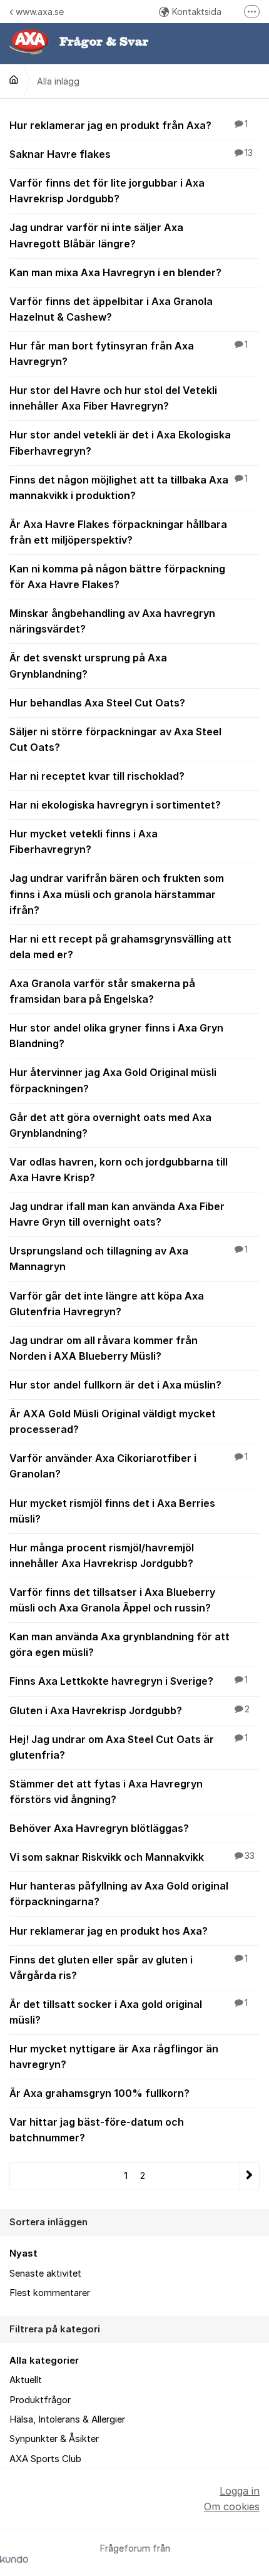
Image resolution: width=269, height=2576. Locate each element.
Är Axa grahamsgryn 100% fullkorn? (99, 2093)
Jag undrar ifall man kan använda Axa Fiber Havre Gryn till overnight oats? (117, 1214)
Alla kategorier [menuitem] (44, 2361)
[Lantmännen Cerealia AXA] (14, 80)
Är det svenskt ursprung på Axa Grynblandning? (88, 665)
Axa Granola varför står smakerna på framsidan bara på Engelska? (102, 991)
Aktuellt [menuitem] (26, 2380)
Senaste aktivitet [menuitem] (45, 2273)
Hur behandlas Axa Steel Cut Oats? (97, 703)
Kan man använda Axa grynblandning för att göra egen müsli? (119, 1644)
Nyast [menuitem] (23, 2253)
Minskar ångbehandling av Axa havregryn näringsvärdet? (112, 621)
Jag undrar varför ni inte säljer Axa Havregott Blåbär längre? (96, 235)
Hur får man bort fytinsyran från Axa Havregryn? (129, 354)
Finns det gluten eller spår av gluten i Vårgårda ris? (129, 1968)
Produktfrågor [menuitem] (40, 2400)
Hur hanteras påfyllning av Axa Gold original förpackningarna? (119, 1894)
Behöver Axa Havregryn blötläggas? (99, 1828)
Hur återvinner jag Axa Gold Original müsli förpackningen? (113, 1080)
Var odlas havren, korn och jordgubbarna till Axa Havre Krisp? (119, 1170)
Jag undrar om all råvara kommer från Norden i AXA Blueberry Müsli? (104, 1348)
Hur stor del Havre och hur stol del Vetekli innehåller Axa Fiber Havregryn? (113, 398)
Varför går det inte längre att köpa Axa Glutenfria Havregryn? (107, 1304)
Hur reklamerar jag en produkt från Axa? (129, 125)
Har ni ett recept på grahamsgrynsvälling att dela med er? (120, 947)
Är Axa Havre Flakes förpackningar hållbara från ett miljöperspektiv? (118, 532)
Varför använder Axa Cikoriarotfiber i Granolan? (129, 1466)
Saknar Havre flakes (131, 154)
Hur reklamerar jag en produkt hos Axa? (109, 1931)
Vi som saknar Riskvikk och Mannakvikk (132, 1857)
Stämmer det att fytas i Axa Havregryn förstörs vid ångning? (106, 1792)
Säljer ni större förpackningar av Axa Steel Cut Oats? (115, 739)
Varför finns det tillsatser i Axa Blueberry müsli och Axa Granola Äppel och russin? (112, 1600)
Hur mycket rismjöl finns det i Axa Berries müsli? (112, 1511)
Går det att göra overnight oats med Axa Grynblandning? (110, 1125)
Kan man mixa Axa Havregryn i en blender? (115, 272)
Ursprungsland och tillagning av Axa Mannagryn (129, 1259)
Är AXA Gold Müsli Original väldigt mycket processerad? (113, 1421)
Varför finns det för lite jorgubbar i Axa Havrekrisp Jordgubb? (107, 191)
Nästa (249, 2176)
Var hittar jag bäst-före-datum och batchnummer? (97, 2130)
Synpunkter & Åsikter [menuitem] (54, 2439)
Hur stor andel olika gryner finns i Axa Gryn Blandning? (116, 1036)
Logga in (240, 2491)
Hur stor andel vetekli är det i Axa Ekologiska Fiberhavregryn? (120, 442)
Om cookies (232, 2506)
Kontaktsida (197, 12)
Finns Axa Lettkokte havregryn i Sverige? (129, 1681)
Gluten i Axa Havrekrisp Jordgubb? (129, 1710)
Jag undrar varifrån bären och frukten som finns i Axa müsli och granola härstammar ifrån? (117, 894)
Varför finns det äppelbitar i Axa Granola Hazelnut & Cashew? (111, 309)
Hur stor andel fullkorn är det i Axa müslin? (115, 1385)
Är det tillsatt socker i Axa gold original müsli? (129, 2012)
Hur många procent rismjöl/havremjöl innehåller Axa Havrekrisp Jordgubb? (102, 1555)
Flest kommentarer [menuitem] (50, 2293)
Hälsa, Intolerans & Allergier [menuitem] (67, 2419)
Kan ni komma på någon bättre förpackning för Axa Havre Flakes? (117, 577)
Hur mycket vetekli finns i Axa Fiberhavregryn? (84, 841)
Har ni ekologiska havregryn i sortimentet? (115, 805)
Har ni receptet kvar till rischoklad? (97, 776)
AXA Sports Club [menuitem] (45, 2459)
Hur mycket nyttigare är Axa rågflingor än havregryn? (114, 2056)
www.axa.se (40, 12)
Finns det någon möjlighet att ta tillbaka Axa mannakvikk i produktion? (129, 488)
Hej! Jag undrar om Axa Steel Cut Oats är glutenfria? (129, 1747)
